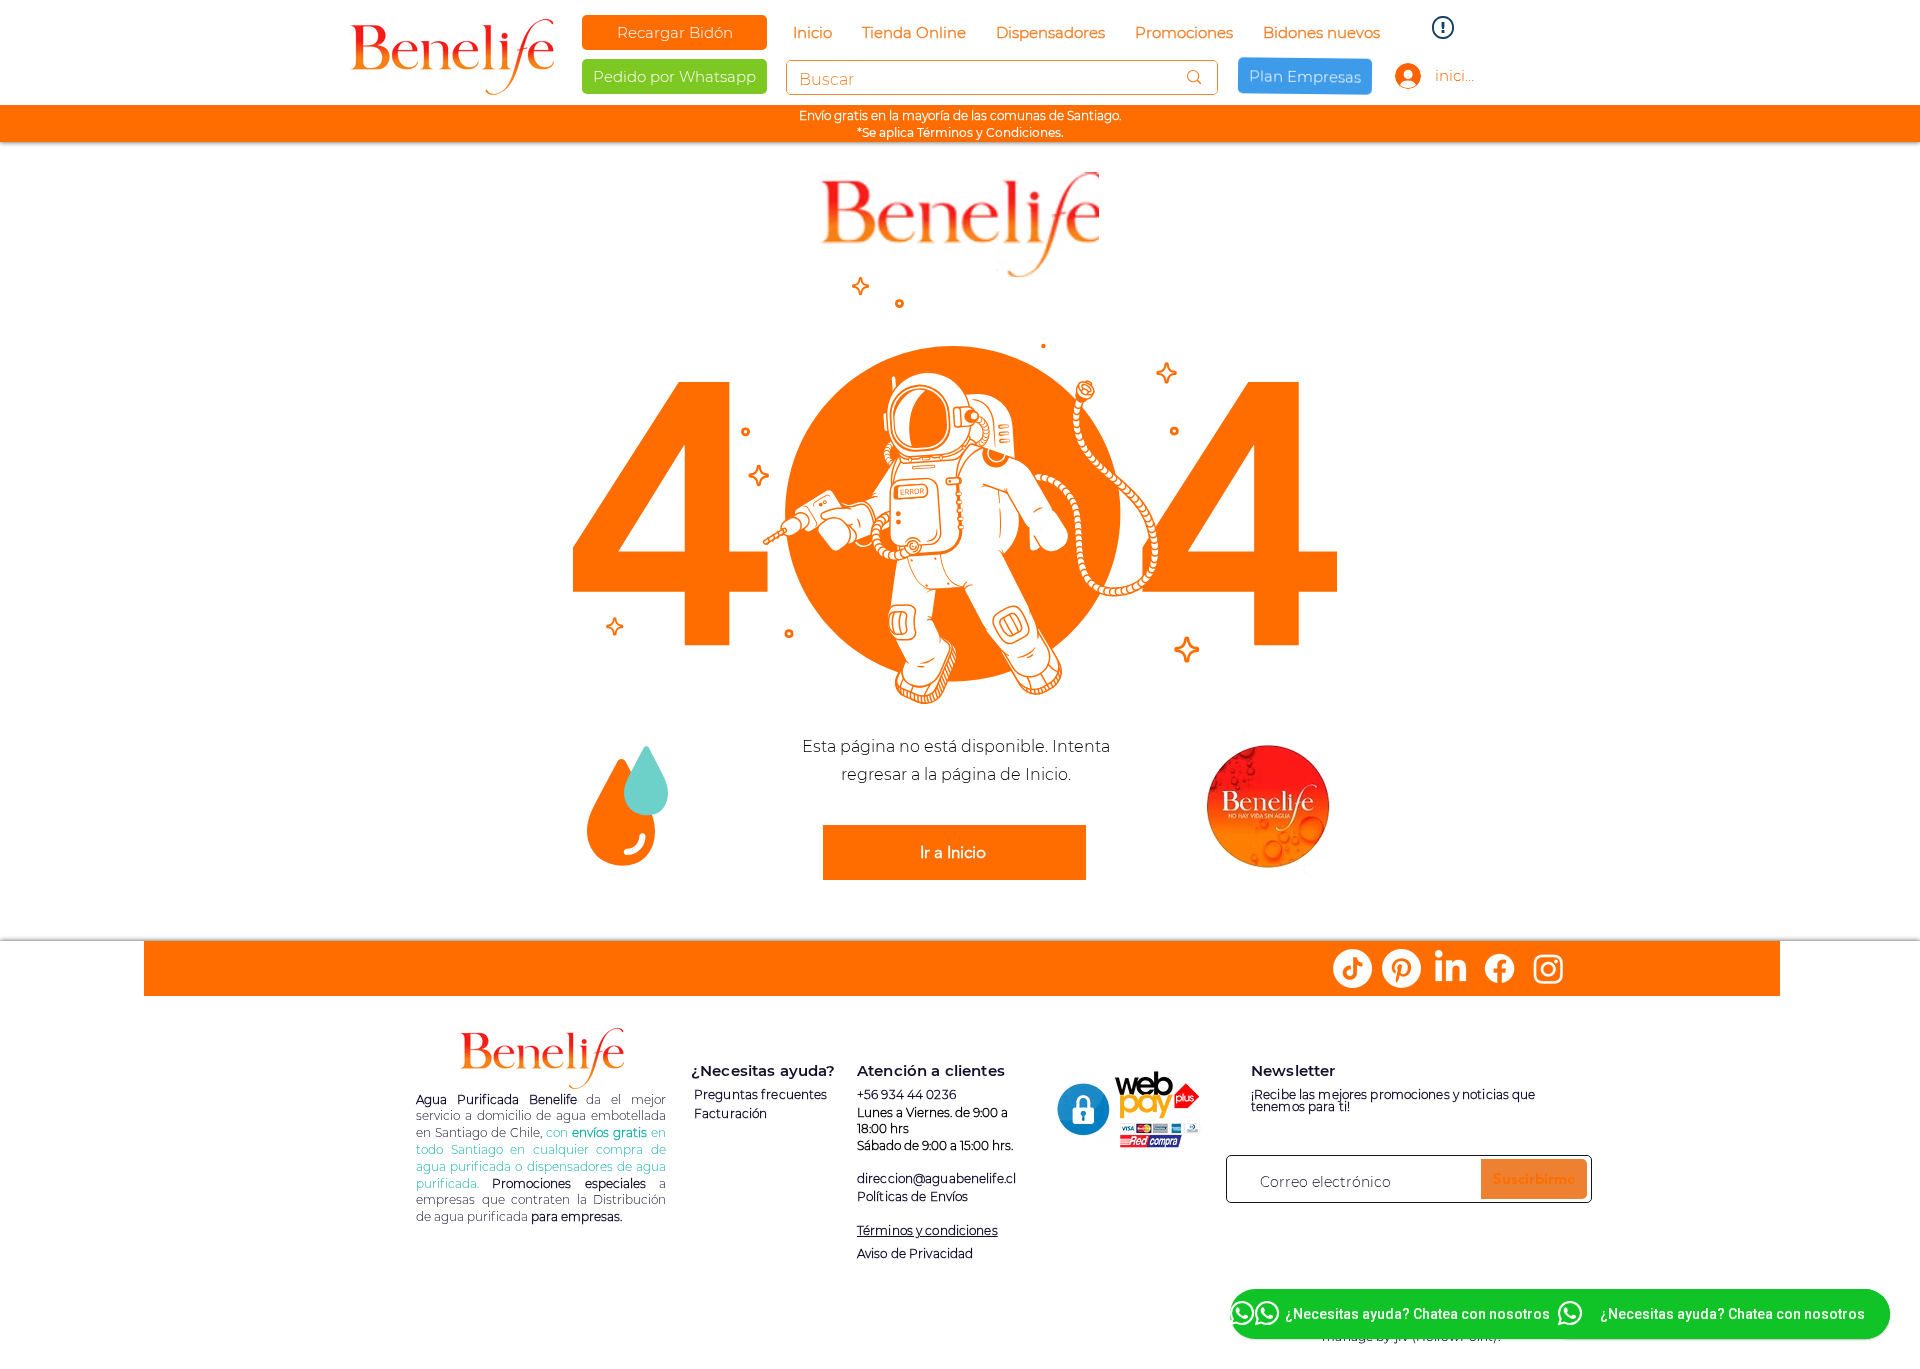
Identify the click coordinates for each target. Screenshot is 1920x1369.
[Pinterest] (1401, 968)
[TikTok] (1352, 968)
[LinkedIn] (1450, 968)
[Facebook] (1499, 968)
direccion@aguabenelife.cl (936, 1178)
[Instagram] (1548, 968)
